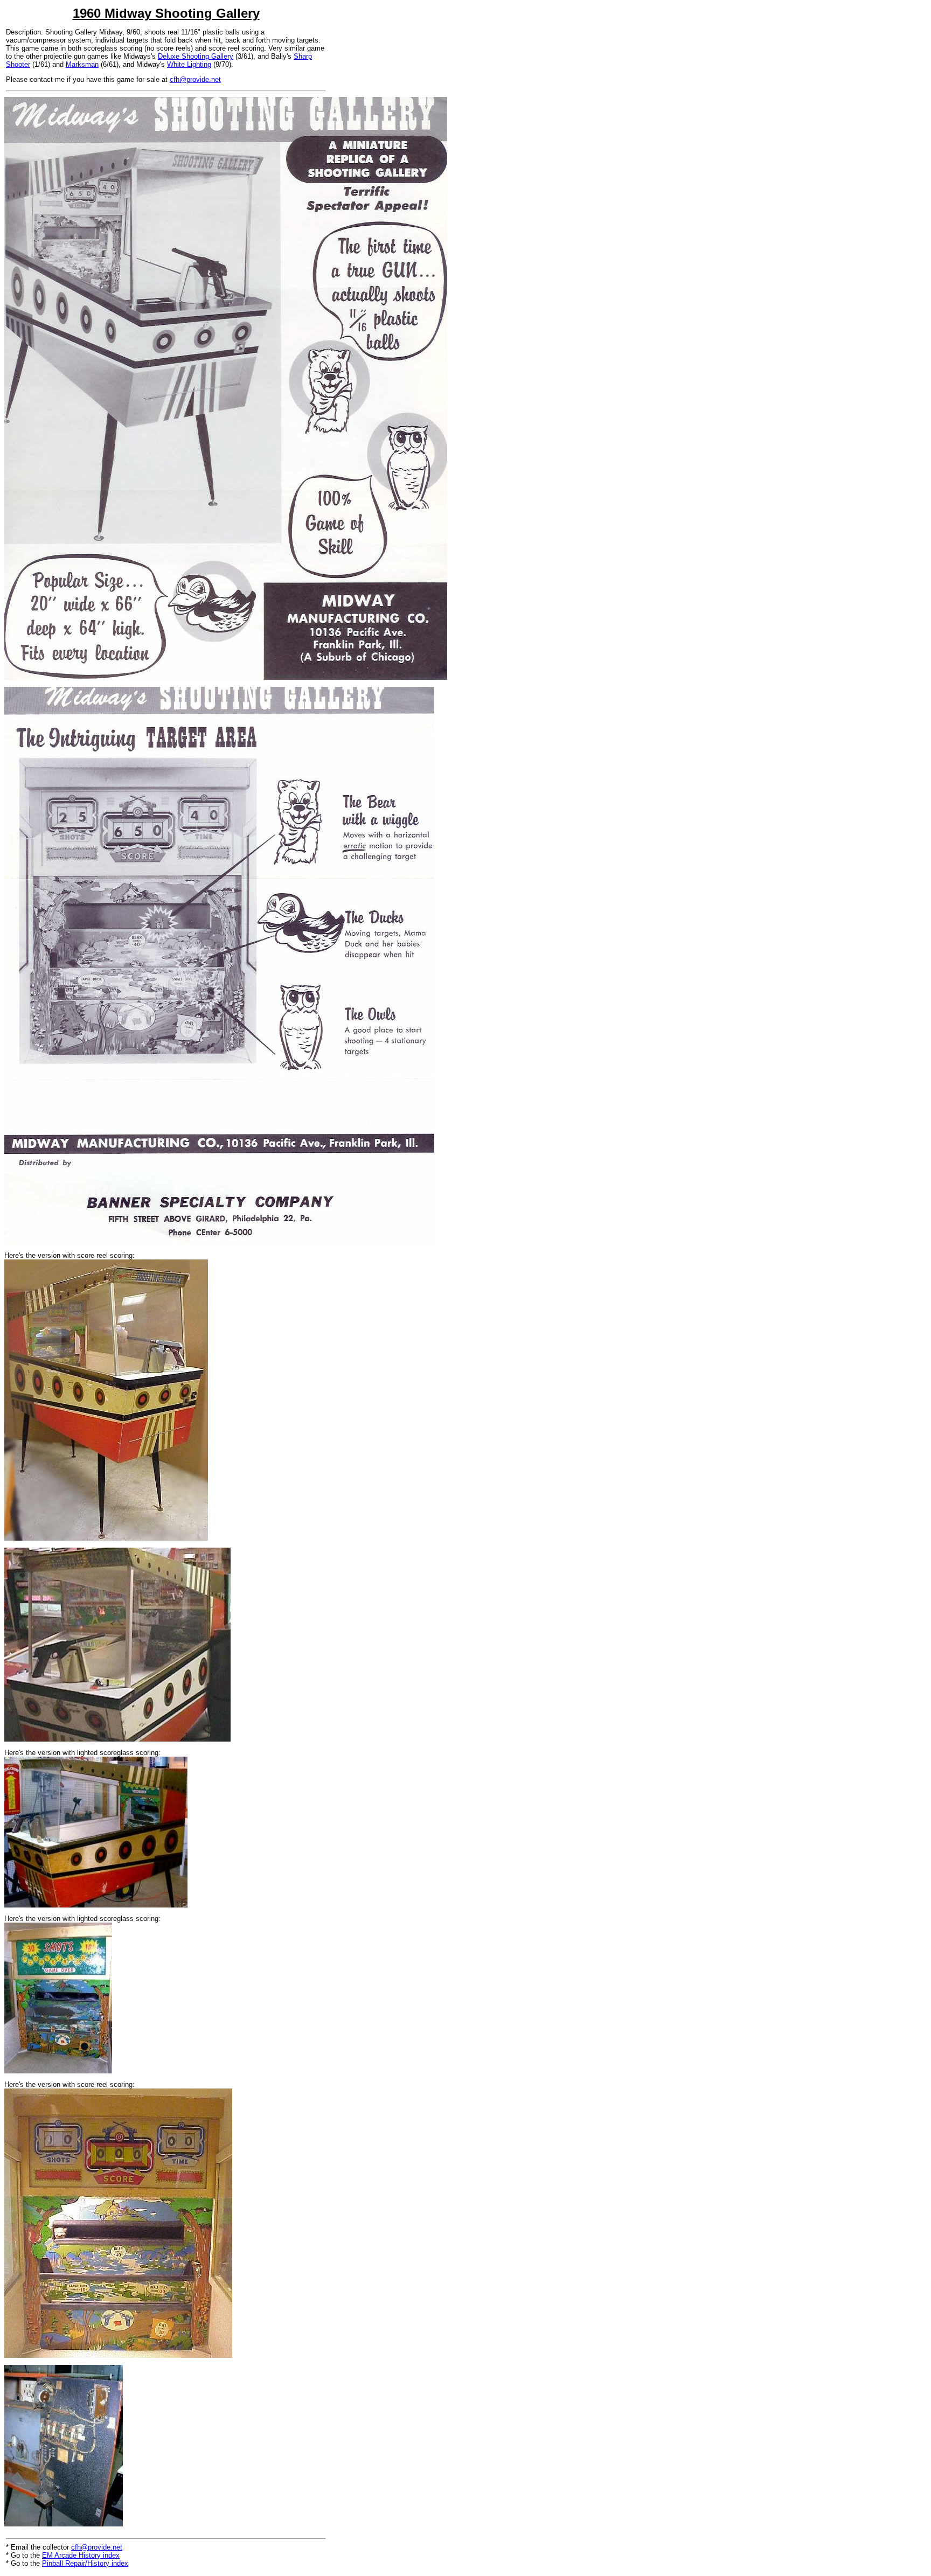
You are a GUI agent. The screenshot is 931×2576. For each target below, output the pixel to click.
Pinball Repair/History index (85, 2563)
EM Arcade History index (81, 2555)
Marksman (82, 64)
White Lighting (189, 64)
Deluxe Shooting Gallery (196, 56)
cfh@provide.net (195, 79)
